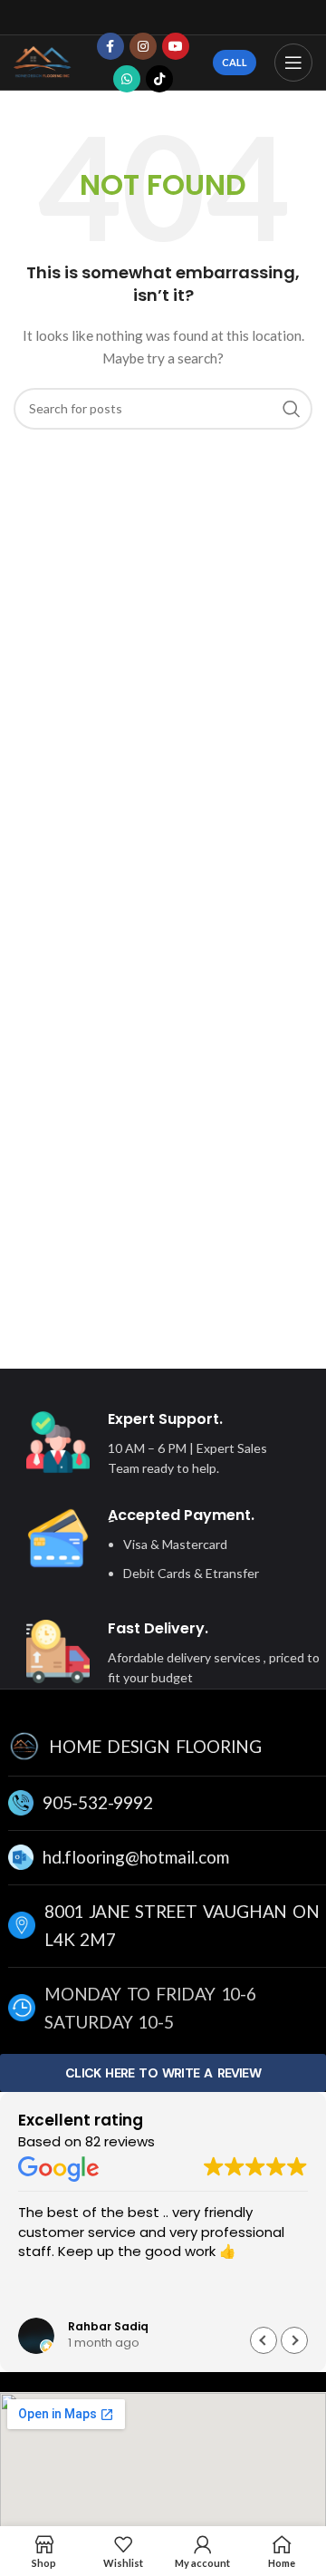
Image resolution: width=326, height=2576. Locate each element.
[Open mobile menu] (293, 63)
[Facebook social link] (110, 46)
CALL (235, 62)
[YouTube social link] (176, 46)
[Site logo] (43, 61)
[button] (294, 2340)
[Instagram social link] (143, 46)
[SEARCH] (292, 409)
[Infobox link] (151, 1445)
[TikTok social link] (159, 79)
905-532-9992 (98, 1802)
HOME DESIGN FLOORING (155, 1746)
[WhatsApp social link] (127, 79)
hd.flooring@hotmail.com (135, 1857)
